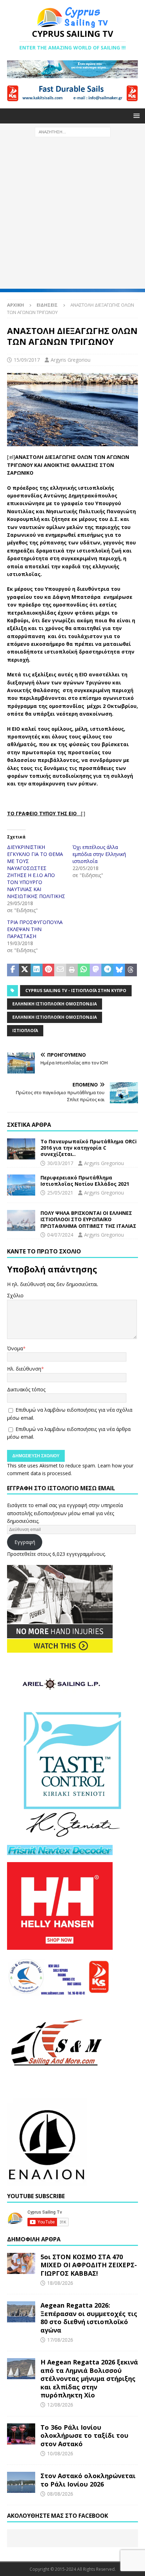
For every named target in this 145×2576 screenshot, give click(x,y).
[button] (135, 116)
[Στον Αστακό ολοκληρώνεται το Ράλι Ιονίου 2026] (21, 2482)
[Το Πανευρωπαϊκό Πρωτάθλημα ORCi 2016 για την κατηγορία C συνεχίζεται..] (21, 1149)
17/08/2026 (60, 2340)
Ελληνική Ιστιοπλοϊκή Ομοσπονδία (55, 1004)
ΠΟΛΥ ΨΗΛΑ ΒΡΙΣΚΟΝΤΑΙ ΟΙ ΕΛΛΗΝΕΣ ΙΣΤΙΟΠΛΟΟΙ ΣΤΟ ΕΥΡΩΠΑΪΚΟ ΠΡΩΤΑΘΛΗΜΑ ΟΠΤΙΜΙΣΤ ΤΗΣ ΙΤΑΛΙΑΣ (88, 1219)
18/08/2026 (60, 2283)
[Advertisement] (72, 216)
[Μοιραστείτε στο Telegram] (107, 970)
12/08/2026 (60, 2405)
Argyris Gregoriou (71, 360)
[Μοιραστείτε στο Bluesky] (119, 970)
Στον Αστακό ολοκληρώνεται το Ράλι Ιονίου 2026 (88, 2480)
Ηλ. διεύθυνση (24, 1369)
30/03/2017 (60, 1163)
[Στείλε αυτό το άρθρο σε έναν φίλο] (60, 970)
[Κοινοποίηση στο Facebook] (13, 970)
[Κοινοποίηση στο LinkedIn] (37, 970)
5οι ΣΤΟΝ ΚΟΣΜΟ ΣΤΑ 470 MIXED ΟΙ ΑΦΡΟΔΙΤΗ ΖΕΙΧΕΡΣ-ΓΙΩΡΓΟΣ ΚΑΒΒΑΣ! (89, 2265)
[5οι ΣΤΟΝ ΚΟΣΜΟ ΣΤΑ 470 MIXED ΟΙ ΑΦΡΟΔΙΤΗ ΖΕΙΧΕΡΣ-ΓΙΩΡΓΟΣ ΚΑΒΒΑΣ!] (21, 2263)
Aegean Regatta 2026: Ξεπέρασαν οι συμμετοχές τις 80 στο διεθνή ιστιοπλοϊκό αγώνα (89, 2317)
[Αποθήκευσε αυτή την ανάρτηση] (49, 970)
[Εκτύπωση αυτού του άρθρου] (72, 970)
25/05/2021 (60, 1193)
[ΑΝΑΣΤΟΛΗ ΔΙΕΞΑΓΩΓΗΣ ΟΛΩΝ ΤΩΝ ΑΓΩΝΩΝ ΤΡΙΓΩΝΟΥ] (72, 442)
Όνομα (15, 1348)
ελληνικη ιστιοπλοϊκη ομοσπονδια (55, 1017)
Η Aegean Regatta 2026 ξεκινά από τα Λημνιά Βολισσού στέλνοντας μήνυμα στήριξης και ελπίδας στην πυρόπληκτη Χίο (89, 2378)
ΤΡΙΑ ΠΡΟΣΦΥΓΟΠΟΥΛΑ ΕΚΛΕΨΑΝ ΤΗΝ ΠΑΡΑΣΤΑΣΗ (35, 929)
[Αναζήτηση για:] (73, 131)
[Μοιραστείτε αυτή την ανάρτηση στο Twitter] (25, 970)
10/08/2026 (60, 2453)
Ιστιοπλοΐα (25, 1031)
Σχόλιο (15, 1295)
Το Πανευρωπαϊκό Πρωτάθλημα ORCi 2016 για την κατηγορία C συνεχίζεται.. (89, 1148)
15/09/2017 (27, 360)
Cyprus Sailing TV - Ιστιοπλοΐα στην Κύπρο (76, 991)
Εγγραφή (25, 1542)
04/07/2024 (60, 1235)
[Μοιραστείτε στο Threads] (131, 970)
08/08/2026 (60, 2494)
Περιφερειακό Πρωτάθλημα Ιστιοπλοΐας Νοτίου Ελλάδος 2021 (85, 1181)
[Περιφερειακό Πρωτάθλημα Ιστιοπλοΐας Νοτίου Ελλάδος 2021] (21, 1185)
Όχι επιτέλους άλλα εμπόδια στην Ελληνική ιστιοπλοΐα (99, 854)
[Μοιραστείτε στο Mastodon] (96, 970)
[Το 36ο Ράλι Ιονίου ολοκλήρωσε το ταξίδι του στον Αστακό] (21, 2434)
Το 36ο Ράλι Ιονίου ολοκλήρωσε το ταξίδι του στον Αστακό (84, 2436)
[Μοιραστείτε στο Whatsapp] (84, 970)
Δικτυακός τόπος (26, 1389)
